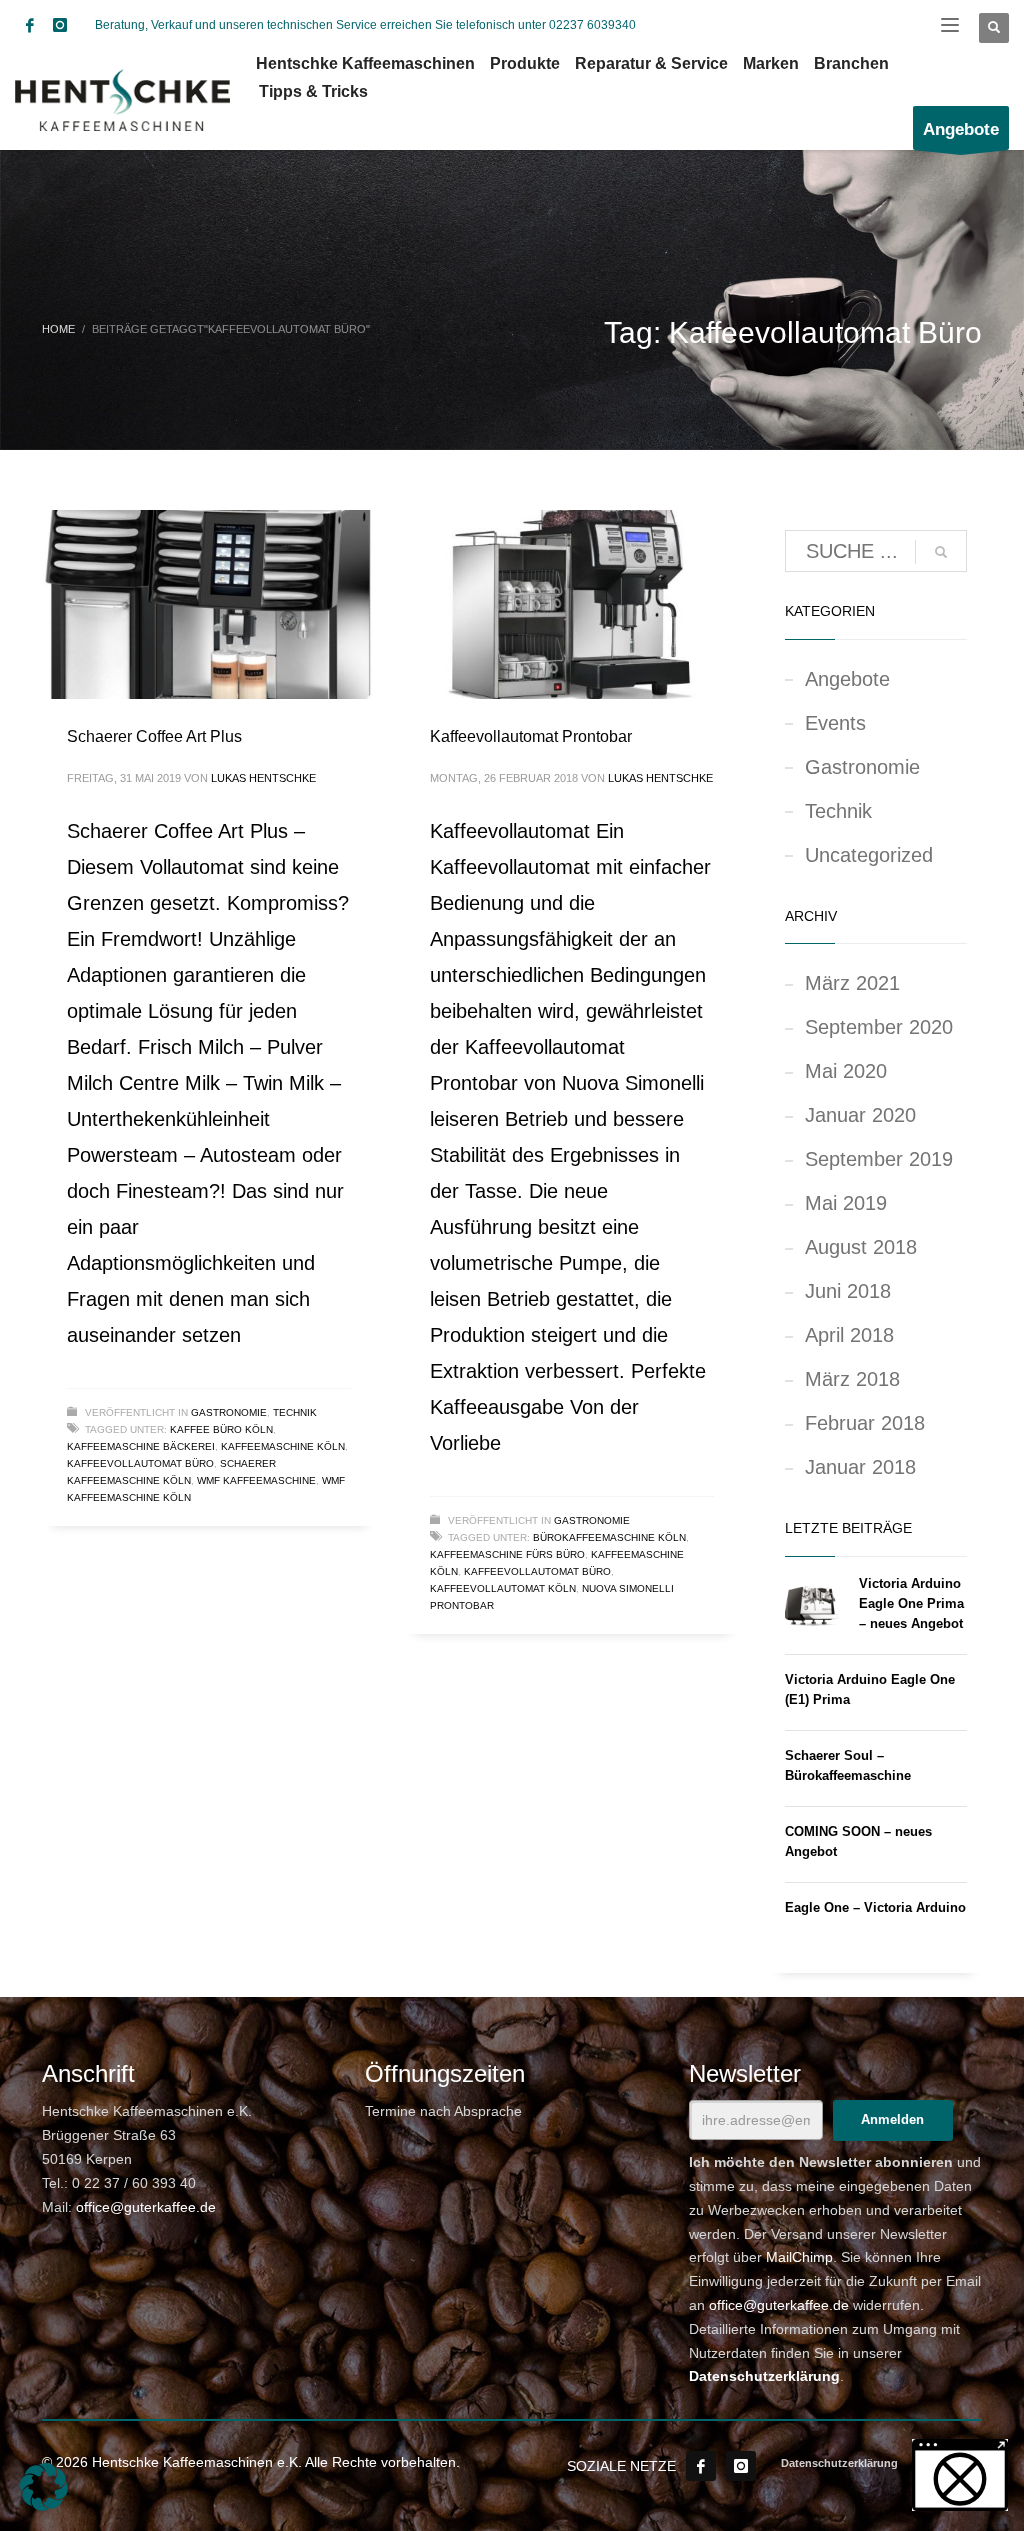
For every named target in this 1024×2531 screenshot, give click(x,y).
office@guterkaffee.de (146, 2207)
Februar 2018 (865, 1423)
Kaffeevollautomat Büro (140, 1463)
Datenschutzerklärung (764, 2376)
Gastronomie (229, 1412)
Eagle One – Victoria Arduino (875, 1907)
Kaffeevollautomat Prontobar (531, 736)
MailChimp (799, 2257)
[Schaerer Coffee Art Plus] (209, 604)
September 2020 (879, 1027)
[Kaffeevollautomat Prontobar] (572, 604)
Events (835, 723)
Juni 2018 (848, 1291)
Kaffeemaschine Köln (283, 1446)
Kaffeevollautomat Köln (503, 1588)
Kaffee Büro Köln (221, 1429)
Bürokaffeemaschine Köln (609, 1537)
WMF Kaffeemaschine (256, 1480)
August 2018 (861, 1247)
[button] (44, 2487)
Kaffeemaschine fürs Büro (507, 1554)
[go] (941, 552)
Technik (295, 1412)
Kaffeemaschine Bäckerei (141, 1446)
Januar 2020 (860, 1115)
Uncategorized (869, 855)
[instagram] (60, 25)
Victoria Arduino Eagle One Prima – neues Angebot (911, 1603)
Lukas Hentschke (263, 778)
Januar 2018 (860, 1467)
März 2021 (852, 983)
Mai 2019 (846, 1203)
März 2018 (852, 1379)
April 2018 (849, 1335)
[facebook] (30, 25)
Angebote (847, 679)
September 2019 (879, 1159)
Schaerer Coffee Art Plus (154, 736)
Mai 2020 (846, 1071)
